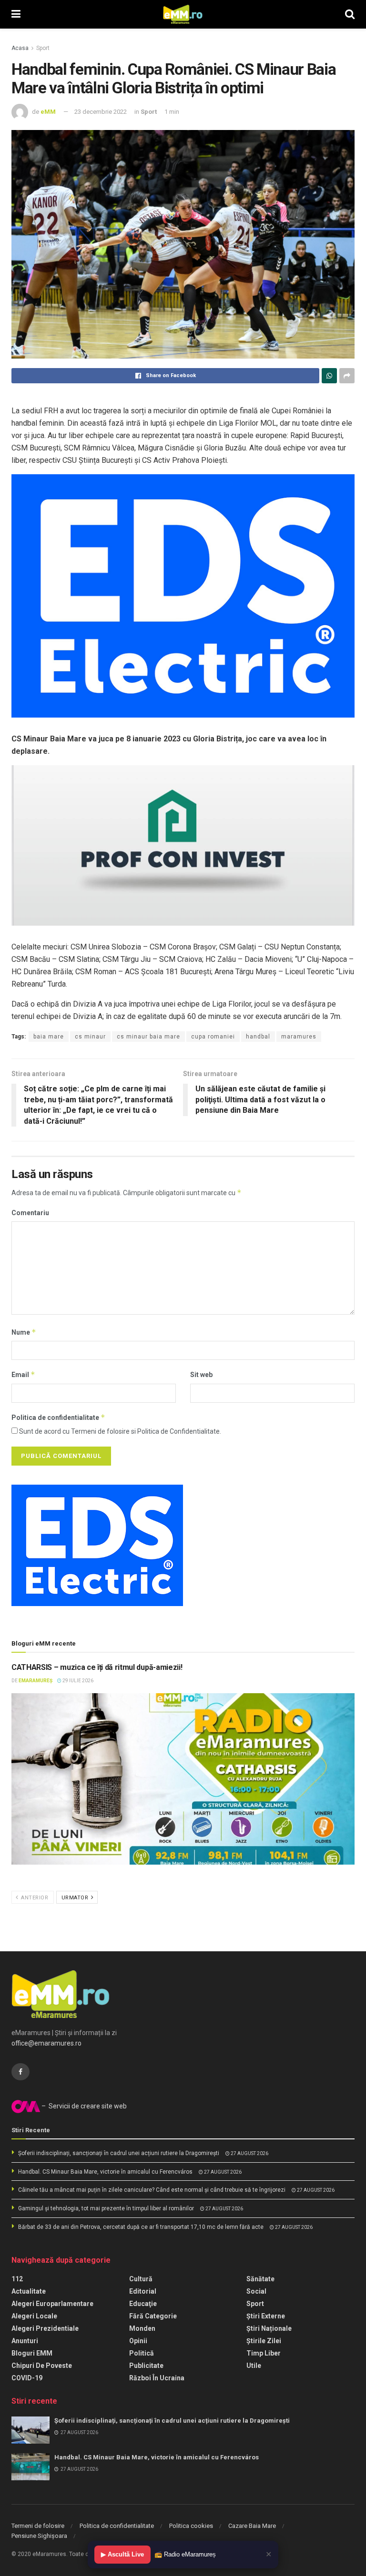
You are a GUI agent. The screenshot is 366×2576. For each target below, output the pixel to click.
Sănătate (260, 2279)
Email (23, 1374)
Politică (142, 2353)
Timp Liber (264, 2353)
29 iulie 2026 (77, 1681)
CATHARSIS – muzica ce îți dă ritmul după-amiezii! (97, 1667)
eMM (48, 112)
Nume (24, 1332)
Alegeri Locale (34, 2316)
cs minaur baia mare (148, 1037)
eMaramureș (36, 1681)
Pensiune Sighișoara (39, 2536)
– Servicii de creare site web (83, 2106)
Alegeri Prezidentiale (45, 2328)
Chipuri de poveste (42, 2366)
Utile (254, 2366)
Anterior (34, 1898)
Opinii (138, 2341)
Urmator (76, 1898)
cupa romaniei (213, 1037)
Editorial (143, 2291)
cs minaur (90, 1037)
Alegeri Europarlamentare (52, 2304)
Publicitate (146, 2366)
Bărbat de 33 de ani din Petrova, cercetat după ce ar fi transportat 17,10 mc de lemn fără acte (141, 2227)
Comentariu (30, 1213)
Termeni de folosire (38, 2526)
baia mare (49, 1037)
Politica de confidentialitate (58, 1417)
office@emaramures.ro (46, 2043)
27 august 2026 (249, 2153)
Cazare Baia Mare (252, 2526)
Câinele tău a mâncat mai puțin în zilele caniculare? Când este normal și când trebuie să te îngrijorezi (152, 2190)
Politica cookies (191, 2526)
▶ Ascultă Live (122, 2554)
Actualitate (29, 2291)
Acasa (20, 48)
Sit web (201, 1375)
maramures (299, 1037)
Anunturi (25, 2341)
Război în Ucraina (157, 2378)
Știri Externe (266, 2316)
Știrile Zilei (264, 2341)
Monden (142, 2328)
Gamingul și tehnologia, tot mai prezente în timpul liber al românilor (106, 2208)
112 (17, 2279)
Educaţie (143, 2304)
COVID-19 (27, 2378)
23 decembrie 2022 (101, 112)
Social (256, 2291)
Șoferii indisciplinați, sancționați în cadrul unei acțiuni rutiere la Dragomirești (119, 2153)
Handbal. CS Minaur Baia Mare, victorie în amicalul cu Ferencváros (105, 2172)
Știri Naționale (269, 2328)
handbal (258, 1037)
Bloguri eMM (32, 2353)
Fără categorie (153, 2316)
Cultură (141, 2279)
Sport (43, 48)
